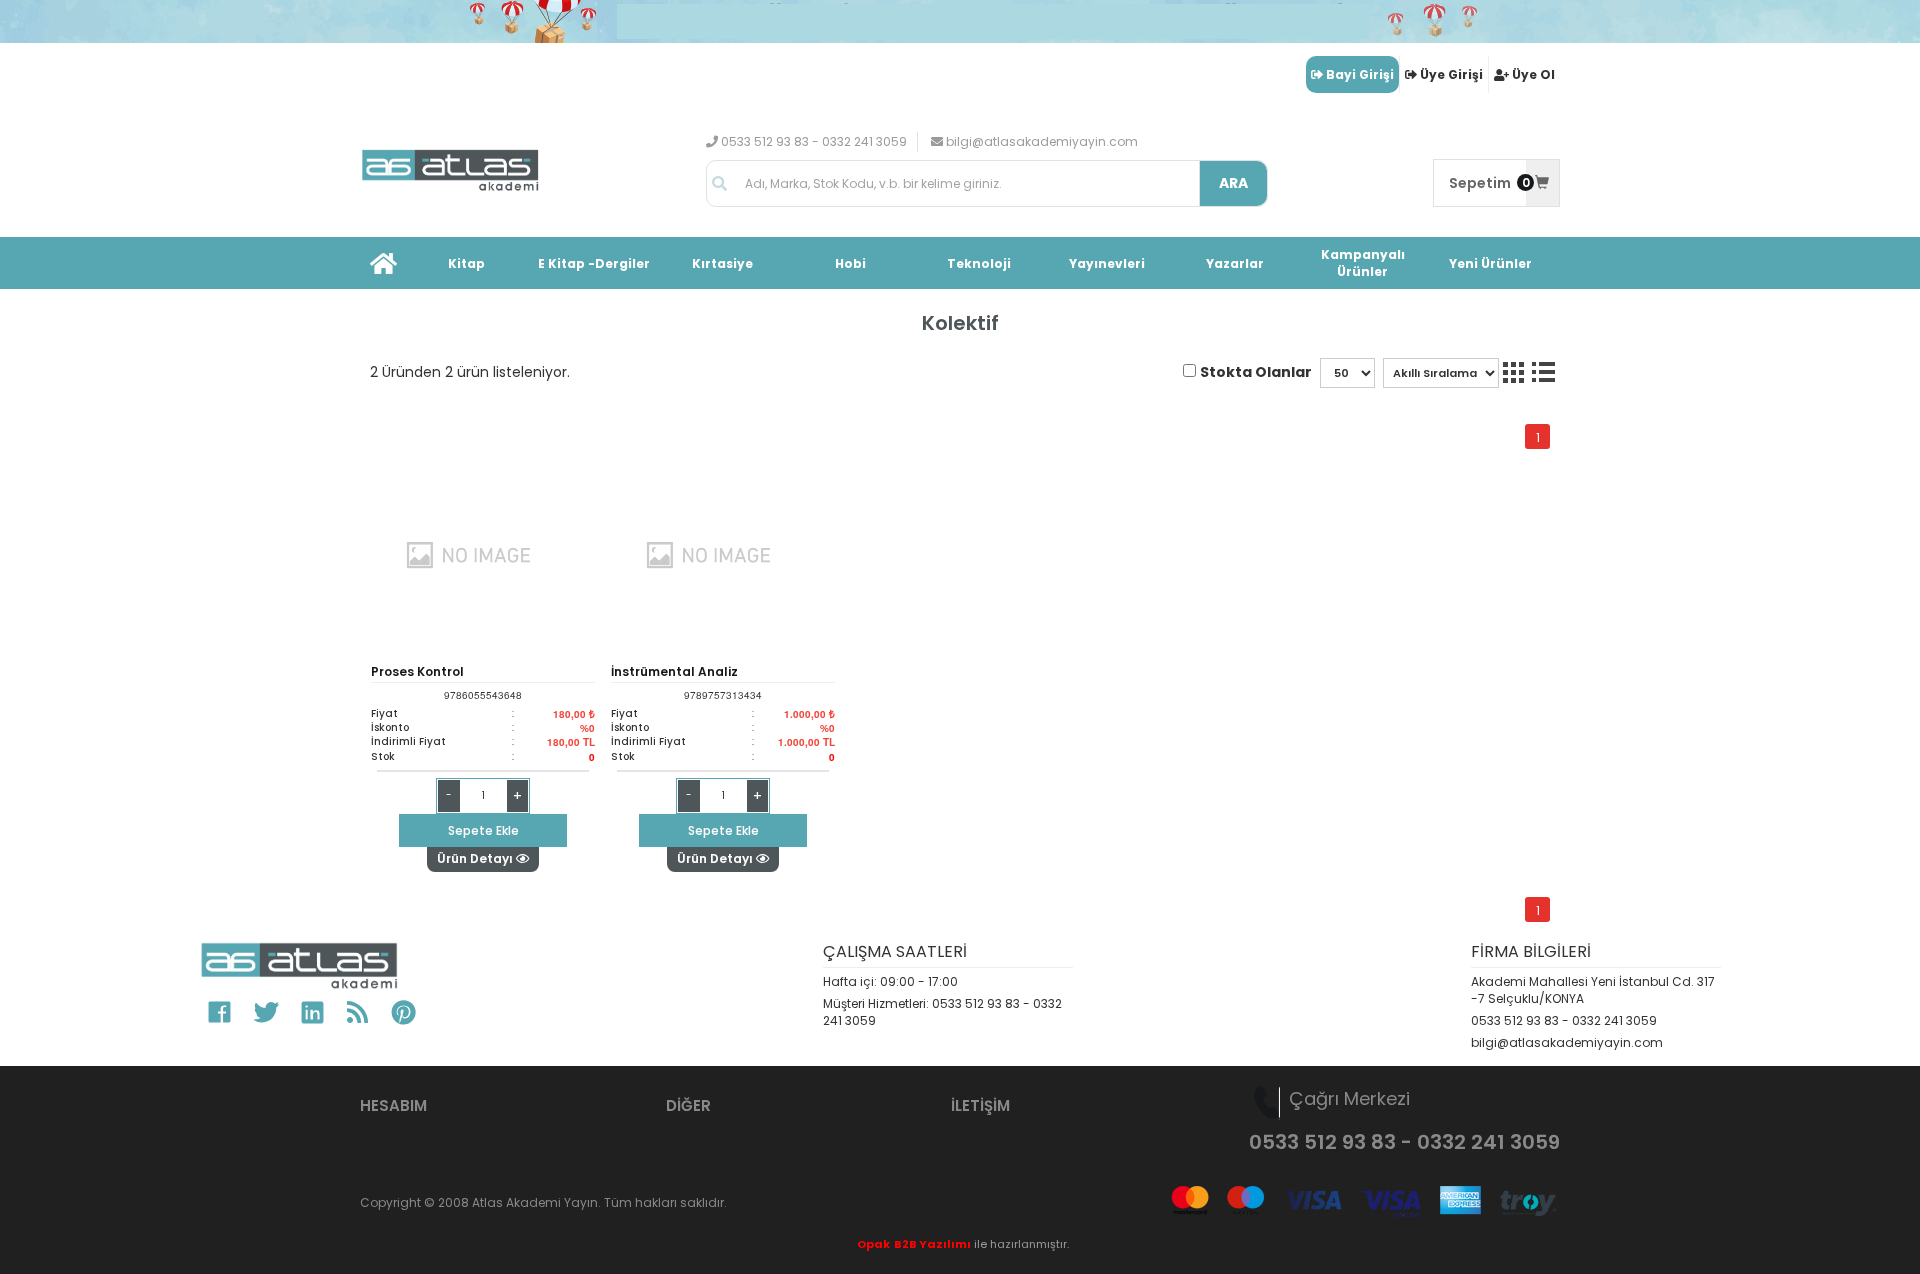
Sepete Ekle (483, 830)
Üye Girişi (1451, 74)
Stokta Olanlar (1256, 372)
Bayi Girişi (1360, 74)
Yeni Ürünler (1490, 263)
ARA (1233, 183)
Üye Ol (1533, 74)
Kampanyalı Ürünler (1363, 263)
